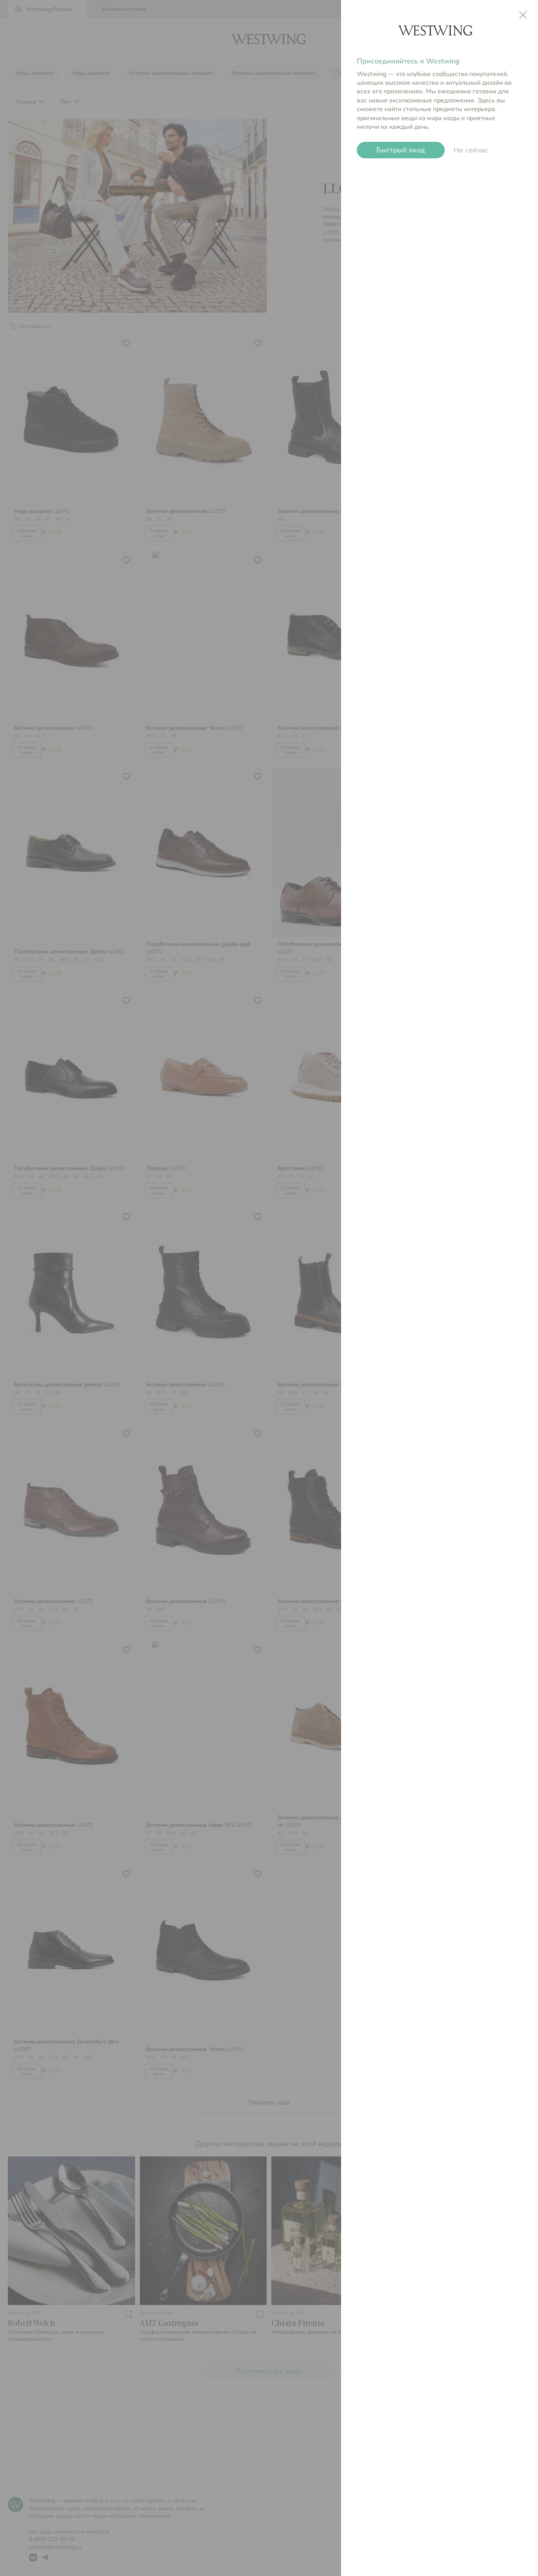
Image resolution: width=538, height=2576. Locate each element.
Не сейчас (471, 150)
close (523, 15)
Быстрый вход (401, 150)
